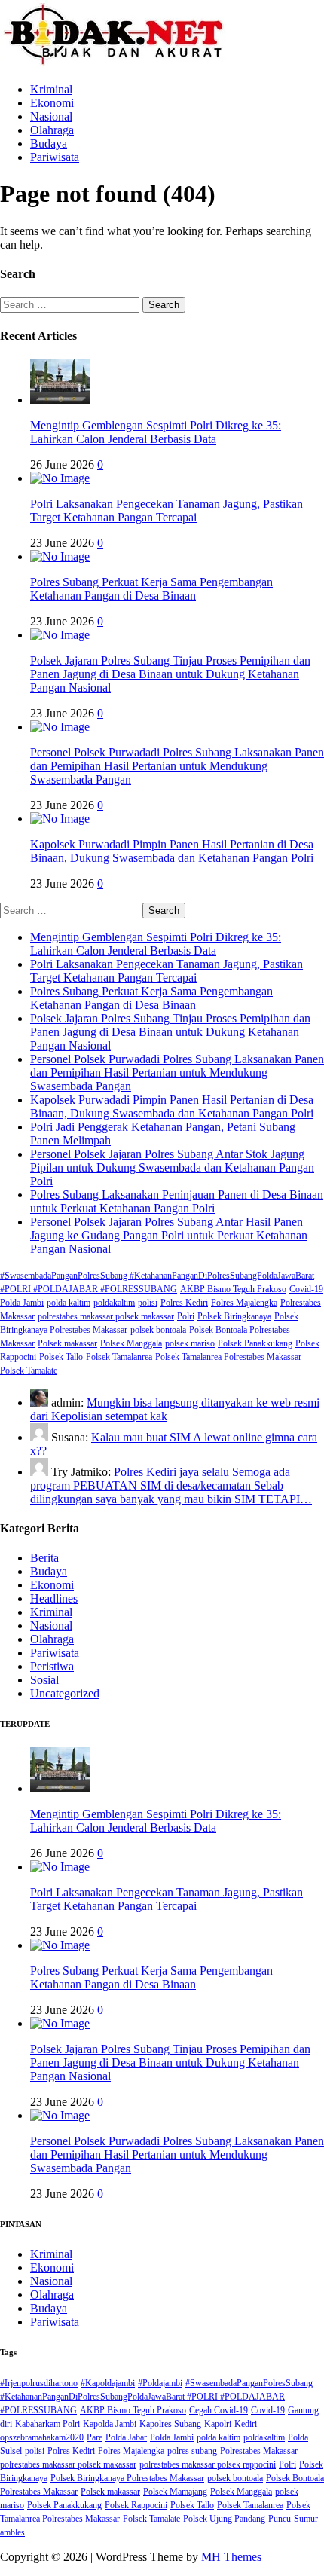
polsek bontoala (158, 1330)
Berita (44, 1558)
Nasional (51, 116)
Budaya (49, 144)
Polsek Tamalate (29, 1371)
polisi (148, 1303)
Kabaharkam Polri (47, 2424)
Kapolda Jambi (110, 2424)
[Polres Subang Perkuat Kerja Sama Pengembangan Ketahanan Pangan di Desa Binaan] (60, 556)
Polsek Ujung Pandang (224, 2519)
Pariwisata (55, 157)
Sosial (44, 1680)
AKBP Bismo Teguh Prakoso (233, 1289)
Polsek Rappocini (136, 2505)
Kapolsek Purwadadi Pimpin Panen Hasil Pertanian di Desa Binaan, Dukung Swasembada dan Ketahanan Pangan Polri (172, 851)
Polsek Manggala (131, 1343)
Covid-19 (306, 1289)
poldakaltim (114, 1303)
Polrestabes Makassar (259, 2451)
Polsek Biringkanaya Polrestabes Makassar (127, 2478)
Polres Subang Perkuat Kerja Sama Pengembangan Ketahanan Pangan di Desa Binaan (151, 589)
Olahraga (52, 130)
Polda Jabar (126, 2437)
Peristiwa (52, 1666)
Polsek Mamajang (175, 2492)
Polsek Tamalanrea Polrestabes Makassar (228, 1357)
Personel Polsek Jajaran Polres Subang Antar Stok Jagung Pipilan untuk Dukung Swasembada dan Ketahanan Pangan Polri (172, 1167)
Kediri (246, 2424)
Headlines (54, 1598)
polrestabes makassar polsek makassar (106, 1316)
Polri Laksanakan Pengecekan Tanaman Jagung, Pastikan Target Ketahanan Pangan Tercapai (167, 510)
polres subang (192, 2451)
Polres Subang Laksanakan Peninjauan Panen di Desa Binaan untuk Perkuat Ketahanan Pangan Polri (177, 1201)
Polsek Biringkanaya (234, 1316)
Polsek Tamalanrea (119, 1357)
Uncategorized (65, 1693)
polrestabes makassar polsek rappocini (208, 2464)
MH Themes (231, 2557)
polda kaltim (69, 1303)
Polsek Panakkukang (255, 1343)
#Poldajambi (160, 2383)
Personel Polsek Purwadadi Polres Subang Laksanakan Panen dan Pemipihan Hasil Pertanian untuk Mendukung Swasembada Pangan (177, 766)
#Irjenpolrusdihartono (39, 2383)
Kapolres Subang (170, 2424)
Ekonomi (52, 103)
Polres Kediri (184, 1303)
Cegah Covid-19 (219, 2410)
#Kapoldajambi (108, 2383)
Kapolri (218, 2424)
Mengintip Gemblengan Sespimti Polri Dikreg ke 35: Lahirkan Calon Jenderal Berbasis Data (156, 432)
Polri (186, 1316)
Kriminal (51, 89)
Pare (95, 2437)
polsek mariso (190, 1343)
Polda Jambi (22, 1303)
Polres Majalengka (244, 1303)
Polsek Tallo (61, 1357)
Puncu (280, 2519)
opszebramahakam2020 (42, 2437)
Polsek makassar (67, 1343)
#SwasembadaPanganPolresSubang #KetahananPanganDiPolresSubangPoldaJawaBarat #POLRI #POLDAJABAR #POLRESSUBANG (156, 2397)
